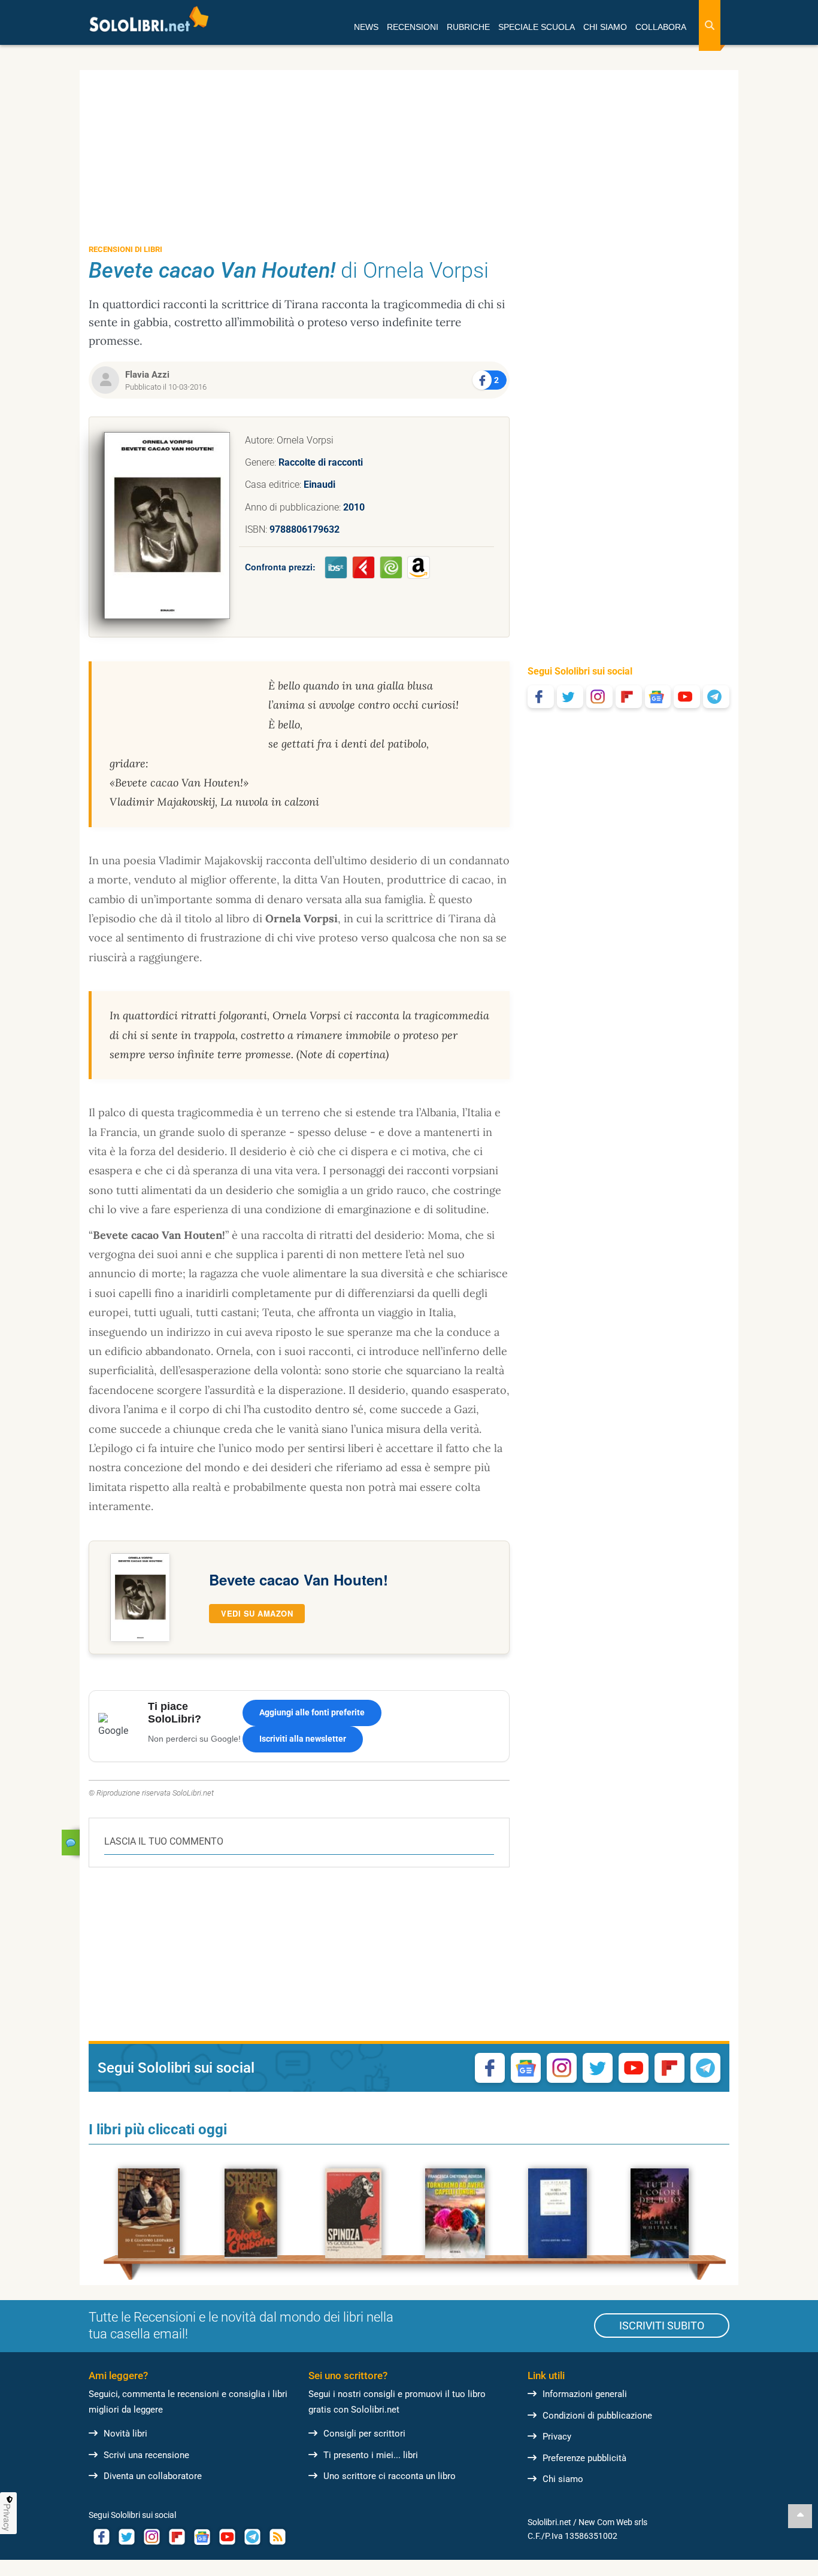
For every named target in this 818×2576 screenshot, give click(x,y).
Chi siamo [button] (605, 27)
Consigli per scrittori (364, 2434)
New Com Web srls (613, 2522)
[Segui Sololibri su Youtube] (687, 697)
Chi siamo (563, 2479)
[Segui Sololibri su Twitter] (570, 697)
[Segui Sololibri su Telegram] (716, 697)
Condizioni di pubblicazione (597, 2416)
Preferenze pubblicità (584, 2458)
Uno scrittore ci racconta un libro (390, 2476)
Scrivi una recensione (146, 2455)
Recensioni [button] (413, 27)
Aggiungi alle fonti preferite (312, 1712)
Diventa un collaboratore (153, 2476)
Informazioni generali (585, 2394)
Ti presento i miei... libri (371, 2455)
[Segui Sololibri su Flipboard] (629, 697)
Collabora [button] (661, 27)
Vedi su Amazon (257, 1613)
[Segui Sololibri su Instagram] (599, 697)
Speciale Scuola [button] (537, 27)
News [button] (366, 27)
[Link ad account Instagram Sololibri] (152, 2537)
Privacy (557, 2437)
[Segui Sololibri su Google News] (658, 697)
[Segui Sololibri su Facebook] (541, 697)
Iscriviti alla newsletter (303, 1739)
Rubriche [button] (468, 27)
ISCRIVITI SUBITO (662, 2326)
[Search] (710, 25)
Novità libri (125, 2434)
